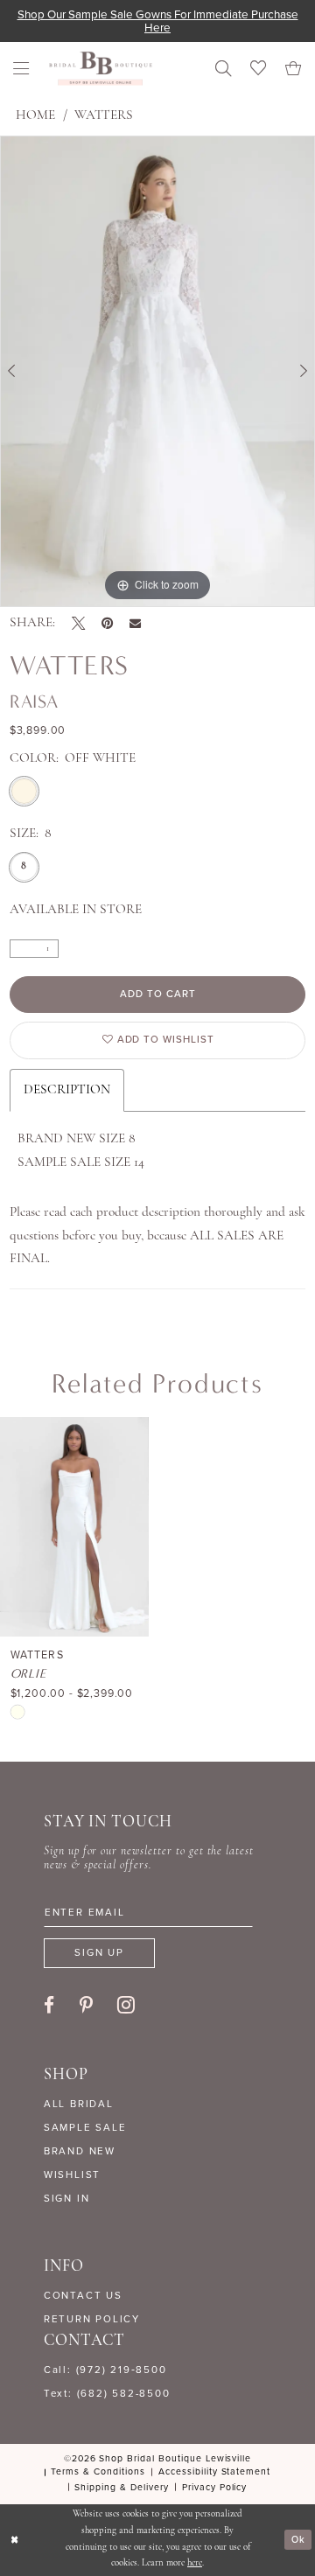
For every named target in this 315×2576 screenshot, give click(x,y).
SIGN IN (66, 2199)
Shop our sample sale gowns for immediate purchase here (158, 21)
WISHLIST (72, 2175)
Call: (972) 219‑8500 (105, 2370)
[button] (22, 68)
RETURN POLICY (92, 2319)
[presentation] (74, 1527)
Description (67, 1090)
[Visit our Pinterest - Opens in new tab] (86, 2005)
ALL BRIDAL (79, 2104)
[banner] (101, 69)
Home (35, 115)
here (195, 2563)
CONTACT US (83, 2296)
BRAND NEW (80, 2151)
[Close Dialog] (14, 2540)
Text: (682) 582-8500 (107, 2394)
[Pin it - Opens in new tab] (107, 623)
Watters (104, 115)
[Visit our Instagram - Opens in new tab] (126, 2004)
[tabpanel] (157, 371)
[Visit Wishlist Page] (258, 68)
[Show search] (223, 68)
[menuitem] (22, 68)
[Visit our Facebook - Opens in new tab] (49, 2005)
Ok (298, 2539)
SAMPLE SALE (85, 2128)
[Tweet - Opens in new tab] (78, 623)
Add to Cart (158, 994)
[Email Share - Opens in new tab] (135, 623)
